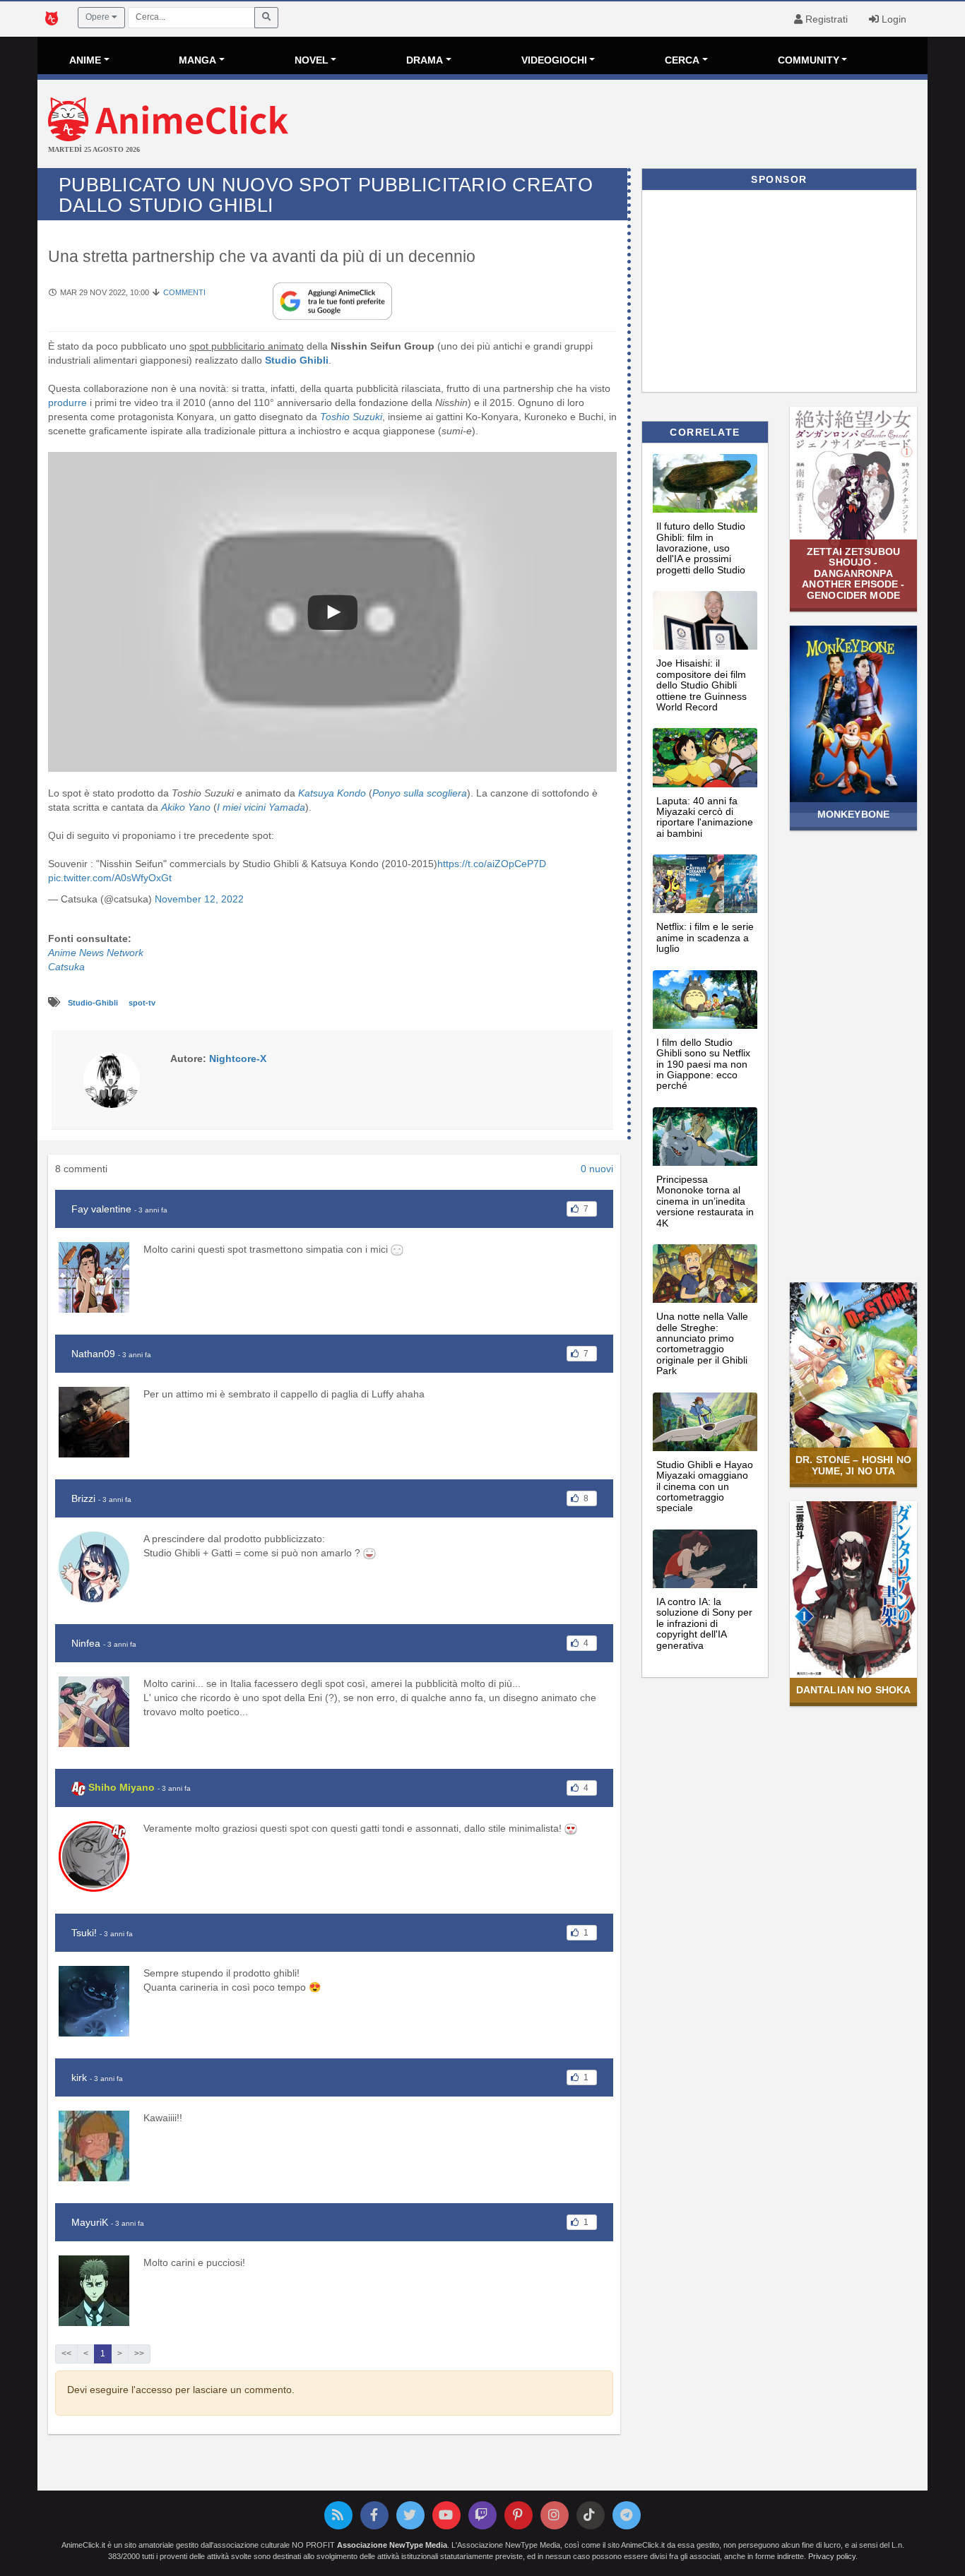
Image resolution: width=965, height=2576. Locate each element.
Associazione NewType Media (392, 2545)
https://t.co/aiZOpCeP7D (492, 864)
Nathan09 (93, 1354)
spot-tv (142, 1003)
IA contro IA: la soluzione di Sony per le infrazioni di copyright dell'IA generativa (704, 1623)
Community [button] (809, 60)
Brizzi (83, 1498)
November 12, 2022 (199, 899)
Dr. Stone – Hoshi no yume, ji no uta (853, 1465)
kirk (79, 2077)
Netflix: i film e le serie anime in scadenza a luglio (705, 937)
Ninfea (86, 1643)
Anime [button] (85, 60)
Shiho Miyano (122, 1787)
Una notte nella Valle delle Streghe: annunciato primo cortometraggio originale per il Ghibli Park (702, 1343)
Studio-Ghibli (94, 1003)
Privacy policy (832, 2556)
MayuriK (90, 2222)
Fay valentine (101, 1209)
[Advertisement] (631, 126)
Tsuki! (84, 1933)
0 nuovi (597, 1169)
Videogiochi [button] (554, 60)
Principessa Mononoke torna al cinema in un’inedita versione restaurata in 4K (705, 1201)
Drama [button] (425, 60)
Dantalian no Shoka (853, 1690)
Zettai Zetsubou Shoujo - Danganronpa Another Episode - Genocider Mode (853, 573)
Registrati (825, 19)
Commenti (184, 292)
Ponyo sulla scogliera (420, 793)
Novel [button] (312, 60)
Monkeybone (853, 814)
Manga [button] (197, 60)
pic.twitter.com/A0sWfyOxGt (110, 878)
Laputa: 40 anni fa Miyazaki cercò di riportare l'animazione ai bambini (705, 817)
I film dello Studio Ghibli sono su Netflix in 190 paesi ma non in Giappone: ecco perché (703, 1064)
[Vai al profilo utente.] (112, 1079)
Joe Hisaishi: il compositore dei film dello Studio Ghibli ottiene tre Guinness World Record (701, 685)
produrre (67, 402)
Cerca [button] (682, 60)
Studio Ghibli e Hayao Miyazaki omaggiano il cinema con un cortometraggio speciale (705, 1486)
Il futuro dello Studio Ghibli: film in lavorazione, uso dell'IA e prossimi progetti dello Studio (701, 548)
